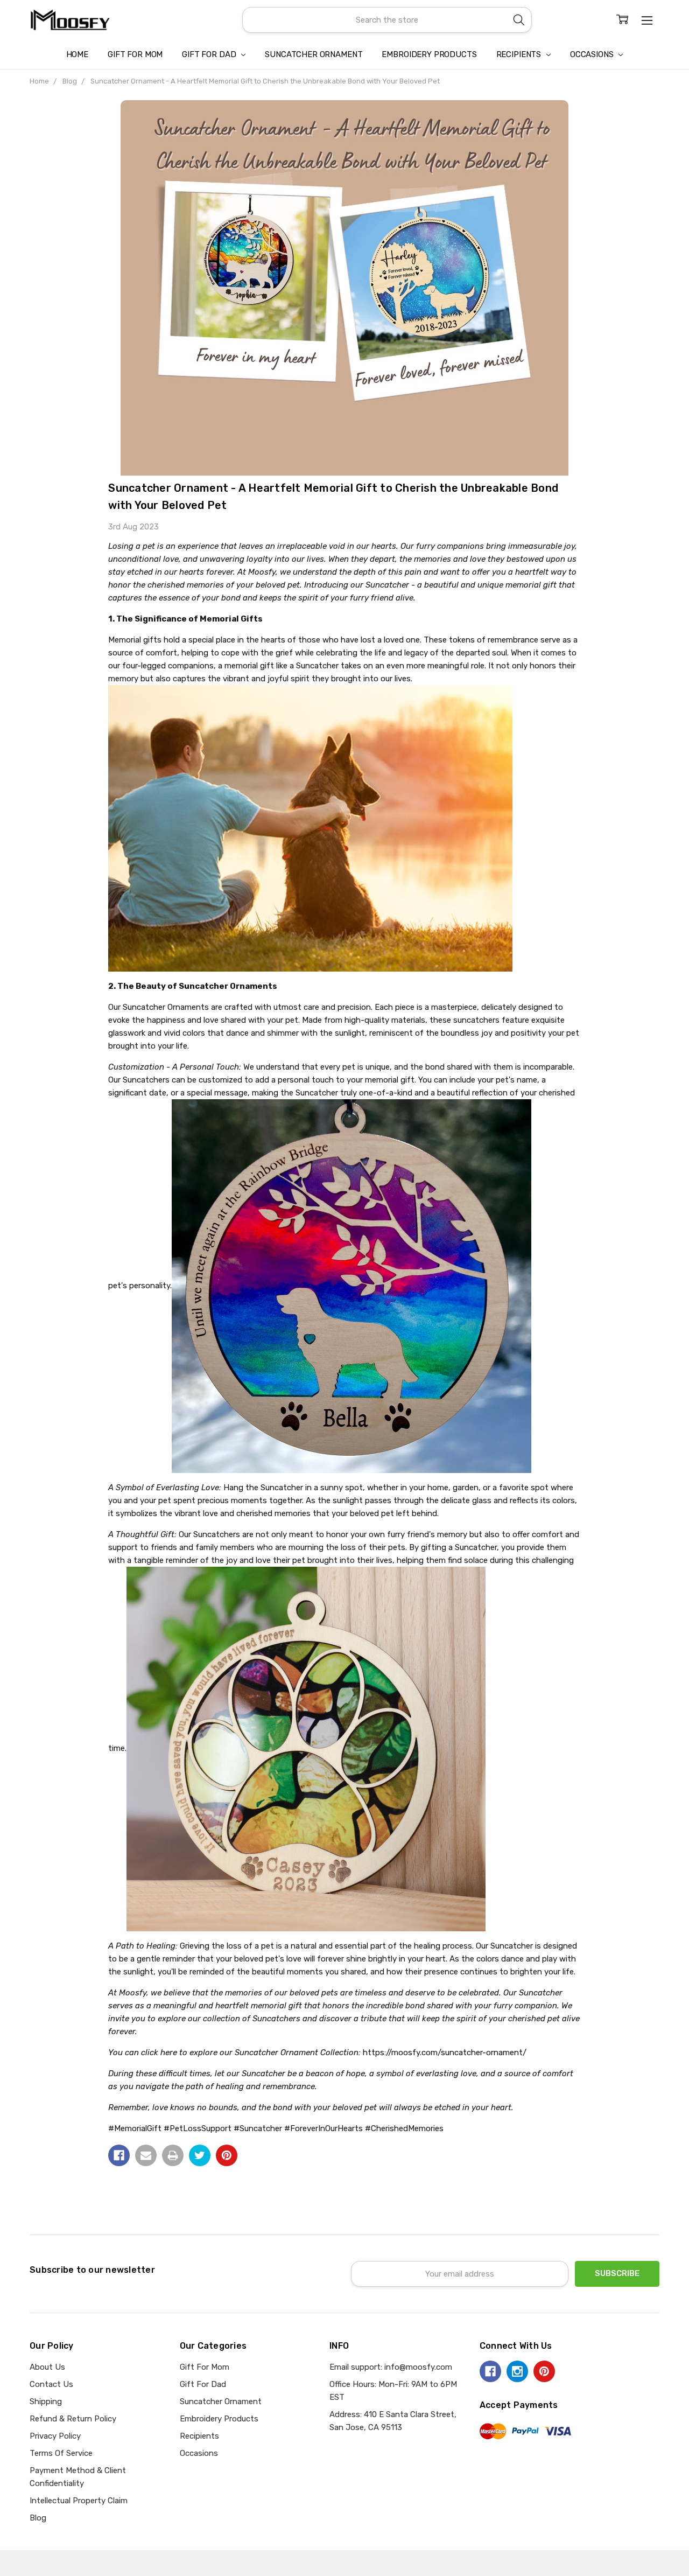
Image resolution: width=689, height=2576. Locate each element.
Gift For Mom (135, 54)
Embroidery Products (429, 54)
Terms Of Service (61, 2453)
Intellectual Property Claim (79, 2501)
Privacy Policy (55, 2436)
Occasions (593, 54)
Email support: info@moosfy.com (391, 2367)
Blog (38, 2518)
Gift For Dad (210, 54)
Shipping (46, 2402)
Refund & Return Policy (73, 2419)
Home (77, 54)
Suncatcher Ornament (314, 54)
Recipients (520, 54)
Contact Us (51, 2384)
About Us (47, 2367)
